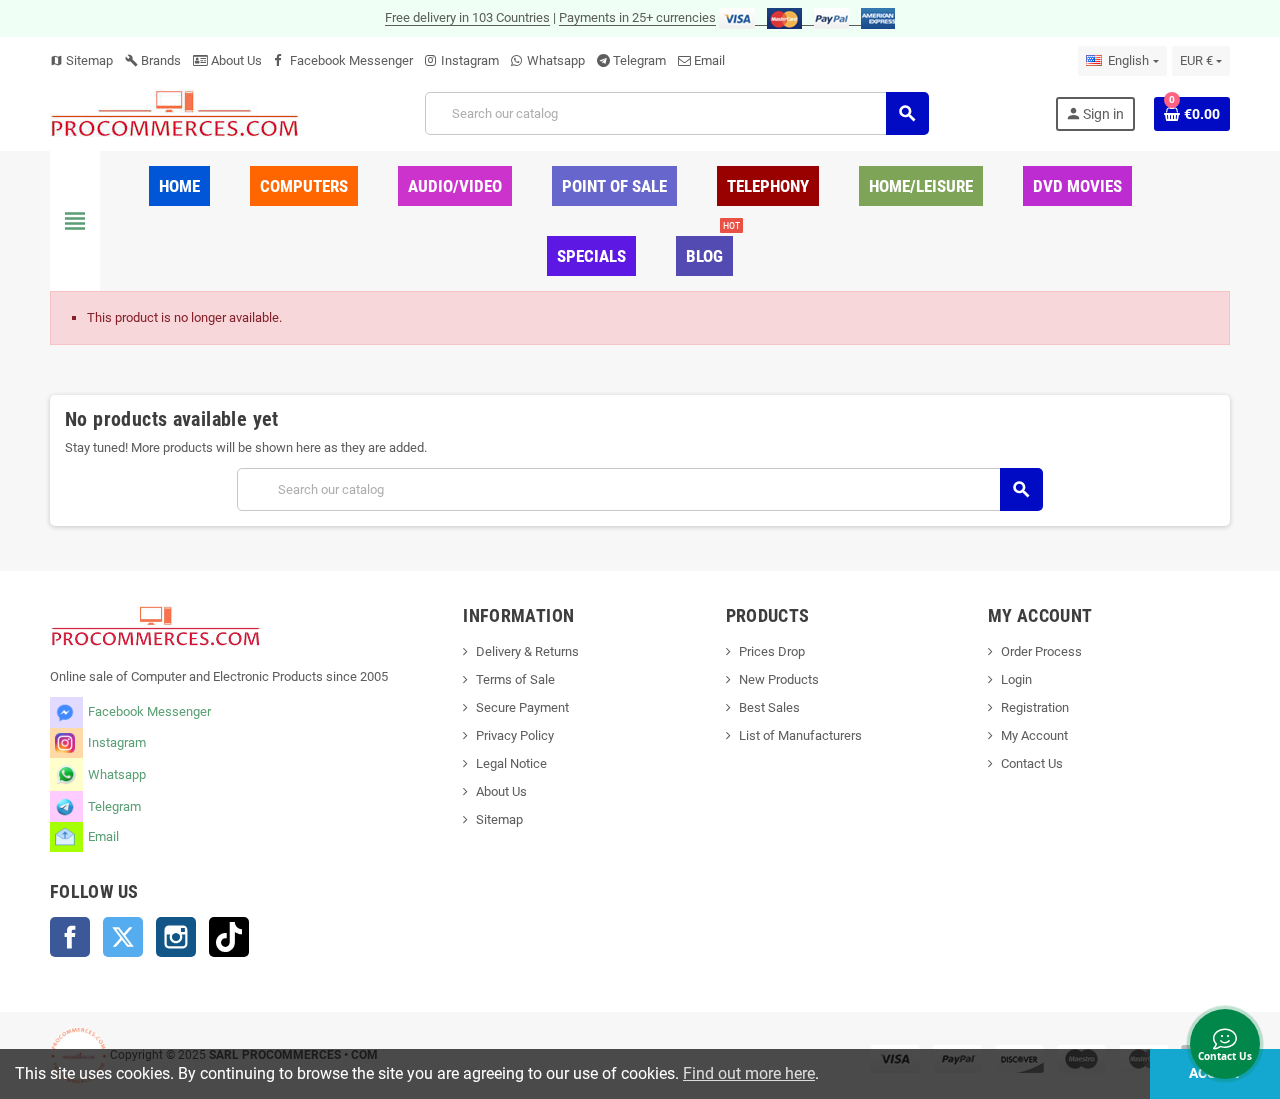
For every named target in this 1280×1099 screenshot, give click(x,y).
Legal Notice (511, 763)
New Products (779, 679)
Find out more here (749, 1073)
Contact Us (1032, 763)
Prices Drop (772, 651)
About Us (235, 60)
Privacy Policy (515, 735)
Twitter (123, 937)
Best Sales (769, 707)
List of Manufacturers (800, 735)
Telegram (639, 60)
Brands (153, 60)
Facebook (70, 937)
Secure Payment (522, 707)
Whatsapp (556, 60)
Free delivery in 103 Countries (467, 17)
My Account (1034, 735)
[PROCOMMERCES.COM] (175, 112)
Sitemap (81, 60)
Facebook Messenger (351, 60)
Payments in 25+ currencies (637, 17)
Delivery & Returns (527, 651)
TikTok (229, 937)
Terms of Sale (515, 679)
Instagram (470, 60)
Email (709, 60)
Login (1016, 679)
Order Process (1041, 651)
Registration (1035, 707)
